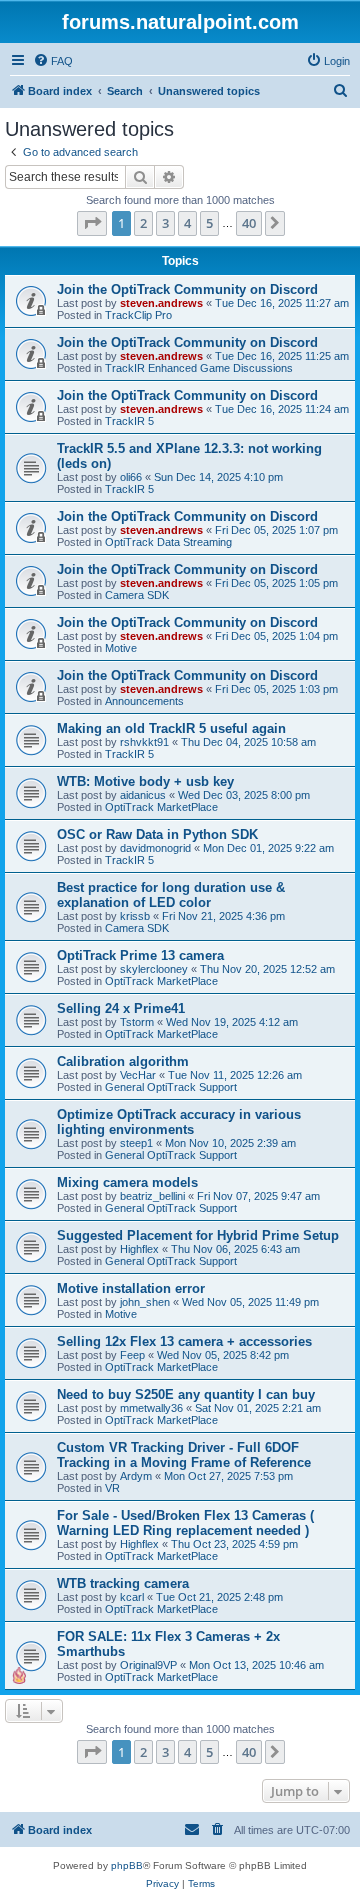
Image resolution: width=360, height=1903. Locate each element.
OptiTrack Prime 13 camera (140, 955)
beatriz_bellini (152, 1196)
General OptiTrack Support (171, 1087)
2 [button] (143, 223)
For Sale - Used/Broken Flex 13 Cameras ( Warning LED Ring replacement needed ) (185, 1523)
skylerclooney (154, 969)
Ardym (136, 1476)
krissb (135, 916)
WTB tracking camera (123, 1583)
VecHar (138, 1075)
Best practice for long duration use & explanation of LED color (171, 895)
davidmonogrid (155, 848)
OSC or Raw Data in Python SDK (157, 834)
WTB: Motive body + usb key (145, 781)
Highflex (139, 1249)
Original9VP (148, 1665)
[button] (92, 223)
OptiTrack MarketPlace (161, 807)
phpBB (127, 1865)
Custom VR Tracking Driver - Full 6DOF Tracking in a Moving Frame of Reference (184, 1455)
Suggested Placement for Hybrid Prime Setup (198, 1235)
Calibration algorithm (123, 1061)
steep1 (136, 1143)
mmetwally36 (151, 1408)
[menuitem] (53, 61)
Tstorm (137, 1022)
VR (112, 1488)
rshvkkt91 (144, 742)
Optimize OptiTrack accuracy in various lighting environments (179, 1122)
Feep (132, 1355)
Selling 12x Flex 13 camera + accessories (184, 1341)
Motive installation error (131, 1288)
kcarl (132, 1597)
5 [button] (209, 223)
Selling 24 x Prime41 (121, 1008)
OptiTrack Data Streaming (168, 542)
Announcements (144, 701)
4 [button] (187, 223)
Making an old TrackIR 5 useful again (171, 728)
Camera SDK (137, 595)
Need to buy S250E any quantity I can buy (186, 1394)
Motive (121, 648)
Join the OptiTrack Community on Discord (187, 289)
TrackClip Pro (138, 315)
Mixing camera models (127, 1182)
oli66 (131, 477)
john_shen (145, 1302)
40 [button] (249, 223)
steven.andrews (161, 303)
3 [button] (165, 223)
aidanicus (143, 795)
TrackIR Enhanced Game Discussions (199, 368)
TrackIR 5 (129, 421)
